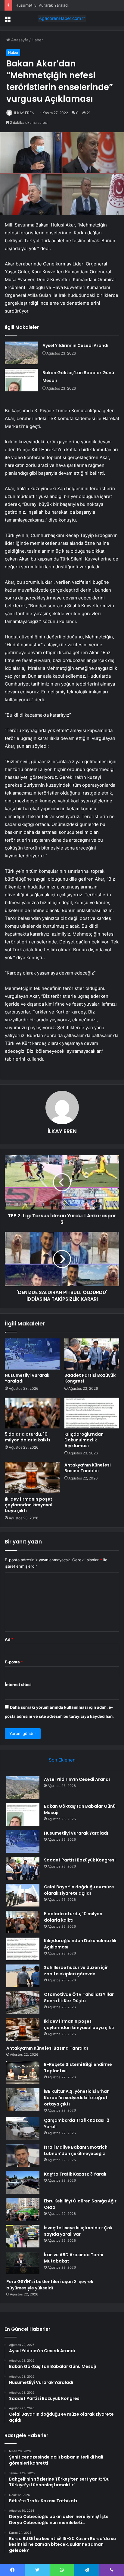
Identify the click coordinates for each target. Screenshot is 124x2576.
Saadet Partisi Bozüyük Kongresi (90, 1378)
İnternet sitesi (18, 1685)
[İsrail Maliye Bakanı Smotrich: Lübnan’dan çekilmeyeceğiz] (23, 2155)
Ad (9, 1639)
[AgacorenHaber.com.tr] (62, 18)
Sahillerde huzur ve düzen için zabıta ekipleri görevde (76, 1971)
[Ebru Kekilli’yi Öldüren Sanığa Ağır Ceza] (23, 2209)
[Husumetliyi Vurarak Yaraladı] (32, 1354)
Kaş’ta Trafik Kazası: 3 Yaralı (75, 2174)
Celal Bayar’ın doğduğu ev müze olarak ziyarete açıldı (79, 1890)
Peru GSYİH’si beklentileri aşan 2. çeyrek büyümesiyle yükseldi (50, 2285)
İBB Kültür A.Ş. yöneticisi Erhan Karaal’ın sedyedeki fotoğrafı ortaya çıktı (77, 2098)
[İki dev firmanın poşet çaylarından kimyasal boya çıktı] (32, 1478)
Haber (37, 40)
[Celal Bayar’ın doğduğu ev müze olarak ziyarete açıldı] (23, 1895)
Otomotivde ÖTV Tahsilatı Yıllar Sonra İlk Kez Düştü (79, 1998)
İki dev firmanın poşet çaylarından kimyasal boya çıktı (29, 1505)
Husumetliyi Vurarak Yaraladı (27, 1378)
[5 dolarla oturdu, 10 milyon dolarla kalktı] (32, 1413)
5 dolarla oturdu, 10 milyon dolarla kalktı (27, 1437)
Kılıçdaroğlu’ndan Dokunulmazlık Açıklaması (84, 1440)
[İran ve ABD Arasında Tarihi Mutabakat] (23, 2263)
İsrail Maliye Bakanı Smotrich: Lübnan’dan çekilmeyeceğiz (76, 2150)
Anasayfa (19, 40)
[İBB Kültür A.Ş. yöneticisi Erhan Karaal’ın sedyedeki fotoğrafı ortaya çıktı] (23, 2100)
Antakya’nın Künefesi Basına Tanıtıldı (88, 1468)
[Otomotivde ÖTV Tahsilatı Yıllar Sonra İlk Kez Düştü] (23, 2003)
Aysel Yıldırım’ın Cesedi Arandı (75, 345)
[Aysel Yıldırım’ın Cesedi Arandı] (21, 353)
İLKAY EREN (24, 113)
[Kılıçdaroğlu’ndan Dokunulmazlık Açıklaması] (92, 1413)
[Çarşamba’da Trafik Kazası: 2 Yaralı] (23, 2129)
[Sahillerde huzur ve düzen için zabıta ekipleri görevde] (23, 1976)
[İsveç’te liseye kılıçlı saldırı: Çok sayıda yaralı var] (23, 2236)
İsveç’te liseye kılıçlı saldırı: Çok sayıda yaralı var (78, 2231)
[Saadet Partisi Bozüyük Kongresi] (92, 1354)
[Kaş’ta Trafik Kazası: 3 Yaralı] (23, 2182)
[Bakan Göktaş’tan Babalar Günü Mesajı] (21, 380)
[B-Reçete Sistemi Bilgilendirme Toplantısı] (23, 2073)
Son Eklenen (62, 1760)
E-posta (14, 1662)
